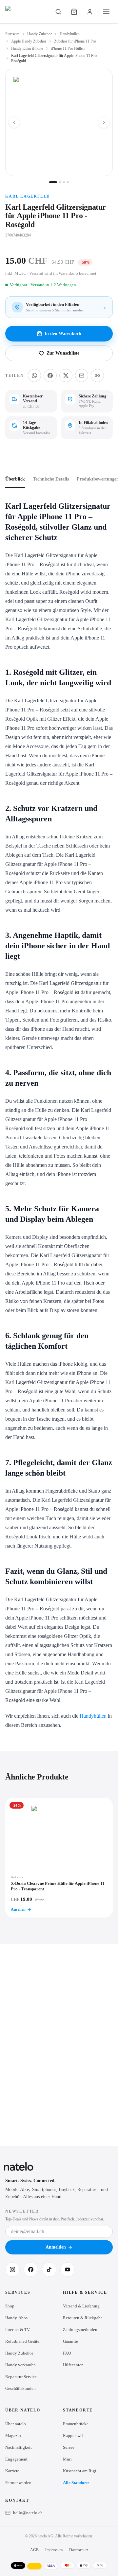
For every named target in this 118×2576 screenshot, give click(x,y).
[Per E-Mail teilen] (82, 376)
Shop (10, 2306)
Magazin (13, 2436)
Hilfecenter (73, 2365)
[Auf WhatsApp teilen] (34, 376)
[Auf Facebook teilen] (50, 376)
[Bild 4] (68, 182)
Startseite (12, 34)
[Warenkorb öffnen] (74, 12)
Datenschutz (79, 2550)
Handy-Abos (16, 2318)
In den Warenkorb (63, 333)
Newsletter (22, 2211)
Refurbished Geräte (22, 2341)
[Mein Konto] (90, 12)
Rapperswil (73, 2436)
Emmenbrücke (76, 2424)
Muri (67, 2459)
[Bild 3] (64, 182)
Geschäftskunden (20, 2388)
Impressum (54, 2550)
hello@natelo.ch (28, 2513)
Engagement (16, 2459)
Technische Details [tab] (51, 479)
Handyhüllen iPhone (27, 48)
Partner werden (18, 2483)
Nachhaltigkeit (19, 2447)
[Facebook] (31, 2269)
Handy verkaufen (20, 2365)
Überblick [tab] (15, 479)
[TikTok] (49, 2269)
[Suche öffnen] (58, 12)
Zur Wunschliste (63, 353)
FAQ (67, 2353)
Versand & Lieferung (81, 2306)
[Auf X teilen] (66, 376)
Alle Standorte (76, 2483)
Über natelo (16, 2424)
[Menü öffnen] (106, 12)
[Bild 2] (60, 182)
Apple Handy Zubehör (29, 41)
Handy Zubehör (39, 34)
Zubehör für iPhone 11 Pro (75, 41)
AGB (34, 2550)
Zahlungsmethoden (80, 2330)
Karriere (12, 2471)
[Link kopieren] (97, 376)
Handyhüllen (70, 34)
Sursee (69, 2447)
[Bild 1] (53, 182)
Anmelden (56, 2247)
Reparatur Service (21, 2377)
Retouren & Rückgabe (83, 2318)
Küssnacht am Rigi (80, 2471)
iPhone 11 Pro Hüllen (68, 48)
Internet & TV (18, 2330)
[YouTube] (68, 2269)
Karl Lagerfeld (28, 196)
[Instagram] (12, 2269)
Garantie (70, 2341)
